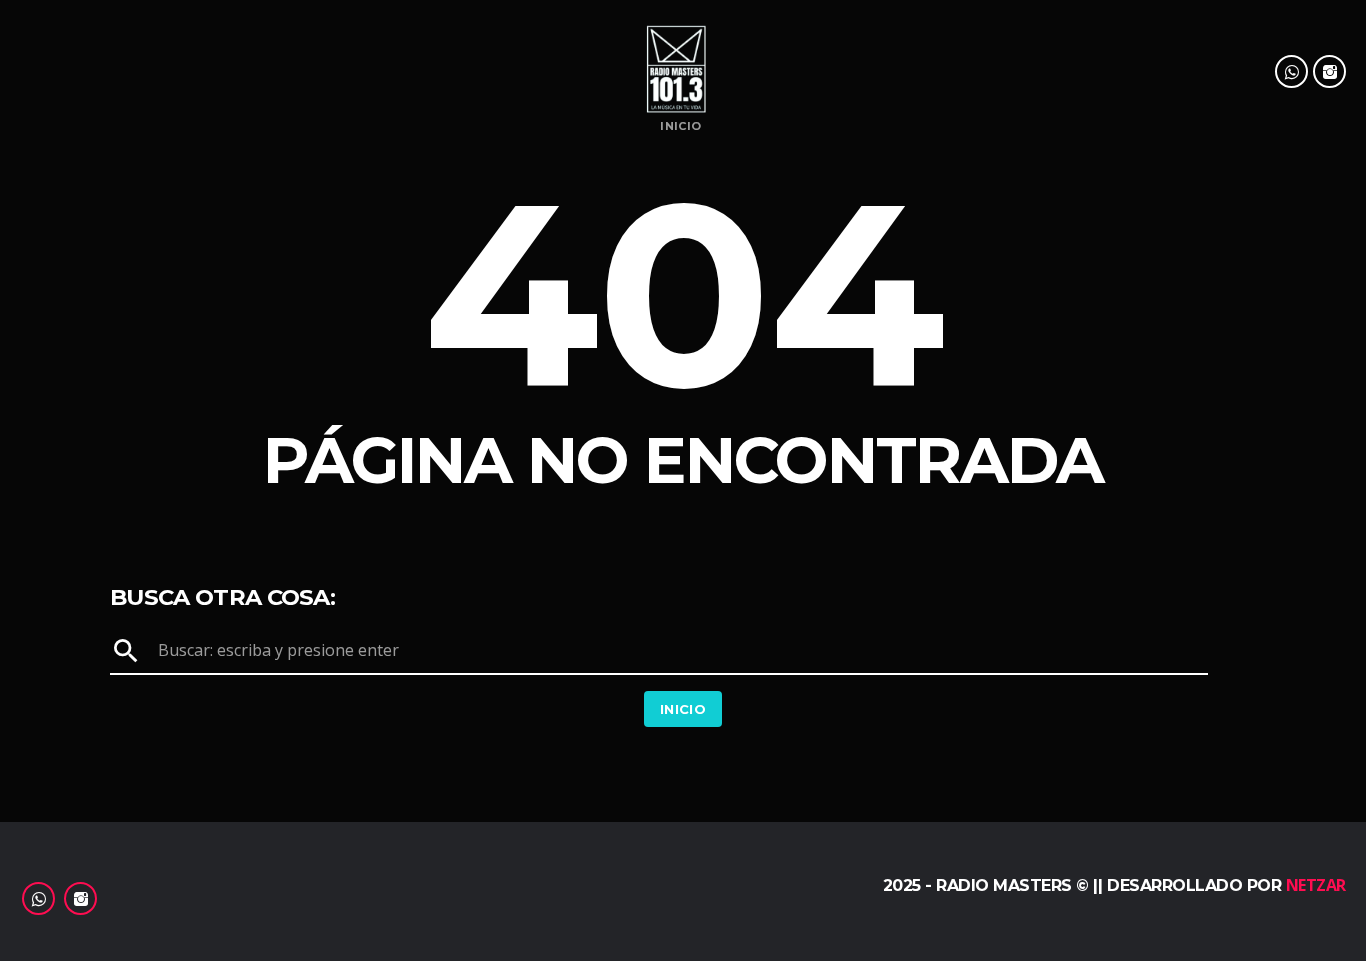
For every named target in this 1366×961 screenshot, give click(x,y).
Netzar (1316, 885)
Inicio (680, 126)
